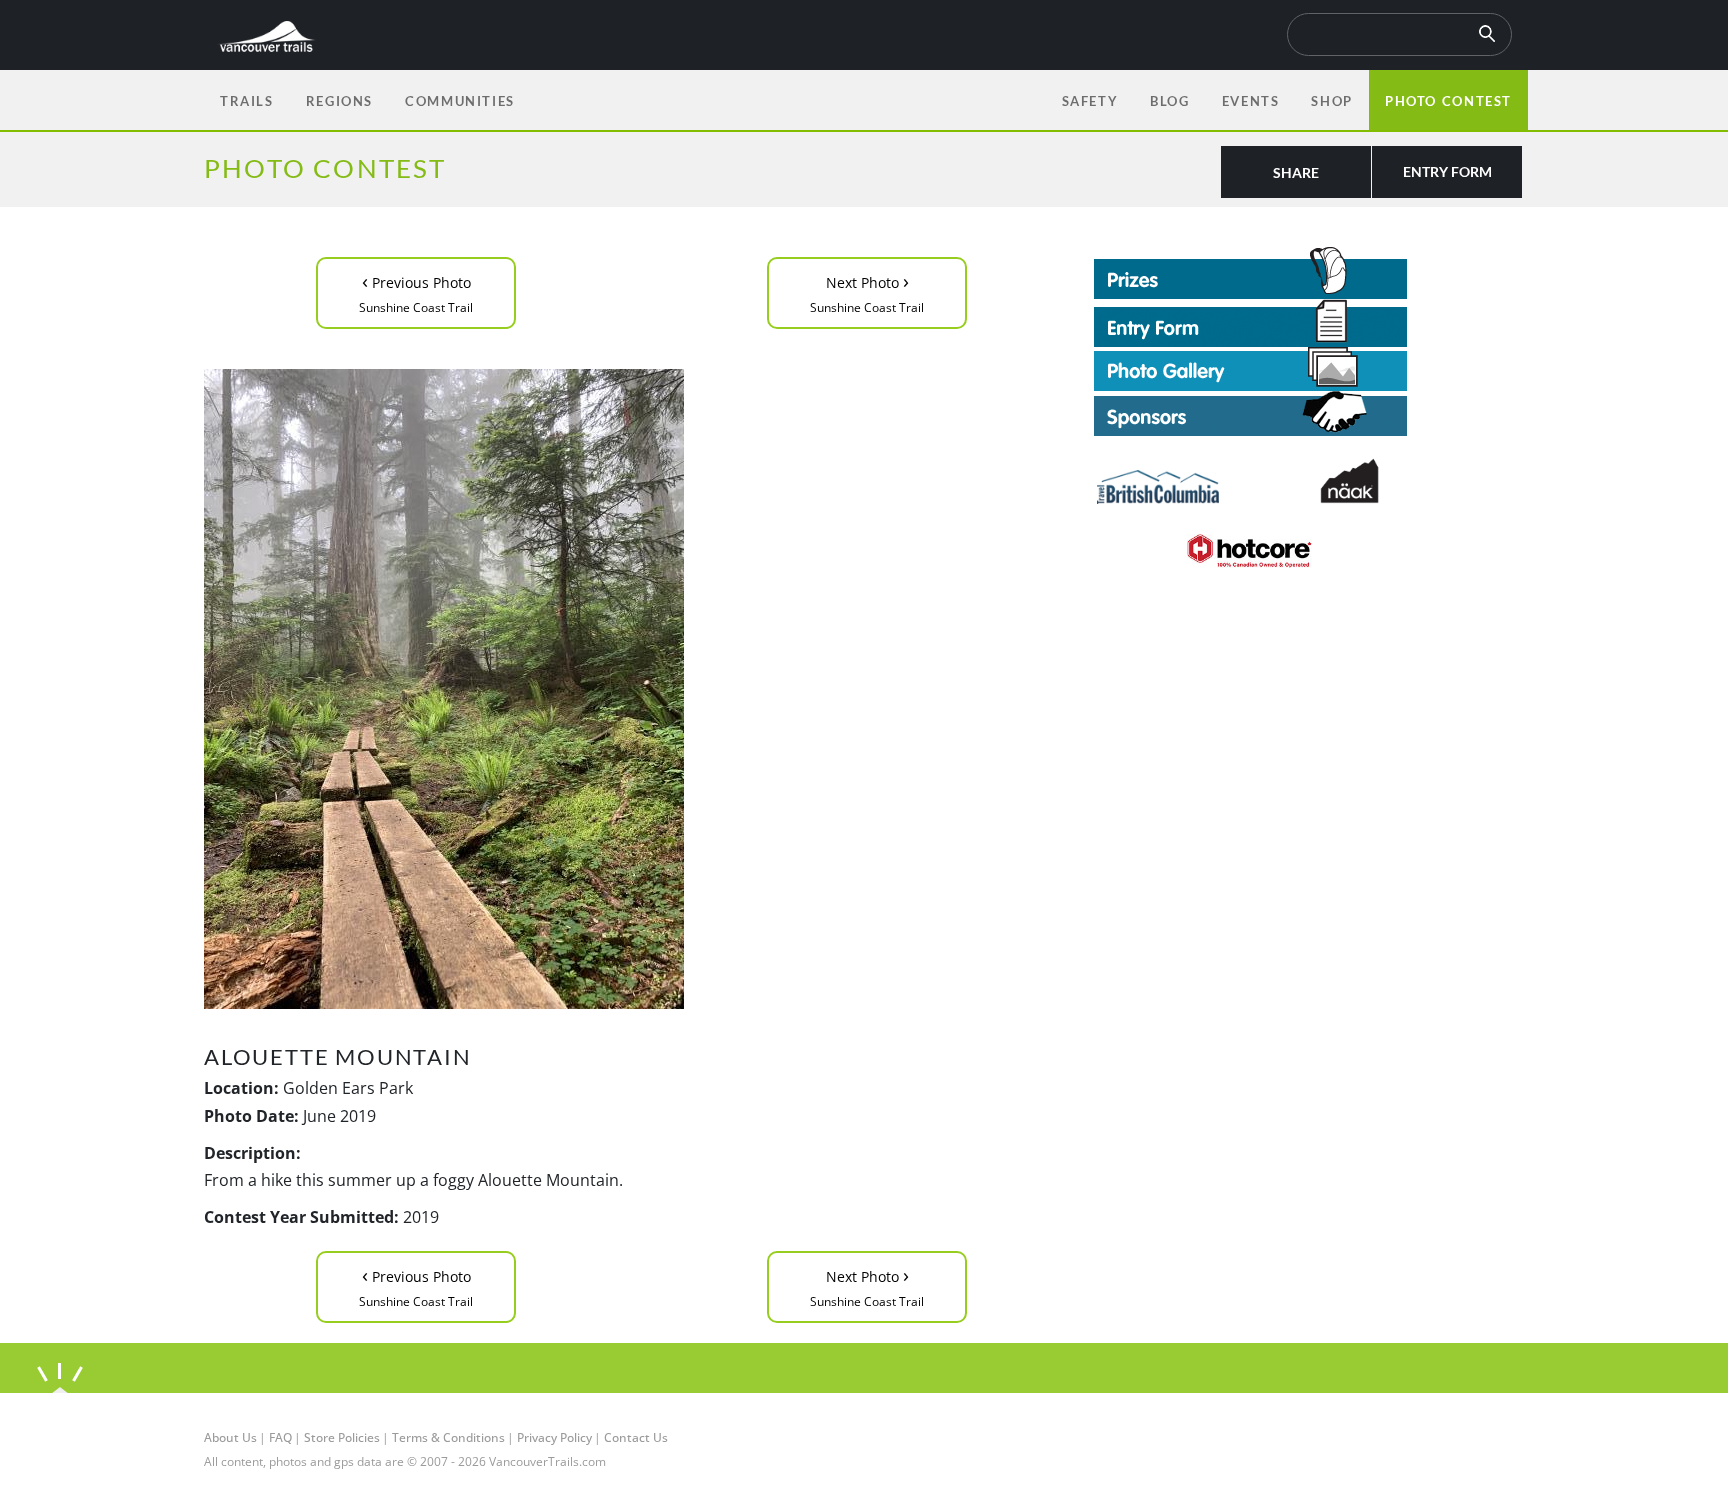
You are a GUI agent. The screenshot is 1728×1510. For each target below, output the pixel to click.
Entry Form (1447, 171)
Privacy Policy (554, 1437)
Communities (460, 101)
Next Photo (867, 291)
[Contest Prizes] (1309, 273)
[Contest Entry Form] (1309, 323)
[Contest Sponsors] (1309, 413)
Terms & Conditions (448, 1437)
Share (1296, 172)
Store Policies (342, 1437)
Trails (247, 101)
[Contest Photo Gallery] (1250, 367)
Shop (1331, 101)
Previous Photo (416, 291)
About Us (230, 1437)
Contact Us (636, 1437)
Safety (1090, 101)
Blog (1169, 101)
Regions (339, 101)
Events (1251, 101)
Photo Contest (1448, 101)
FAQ (280, 1437)
